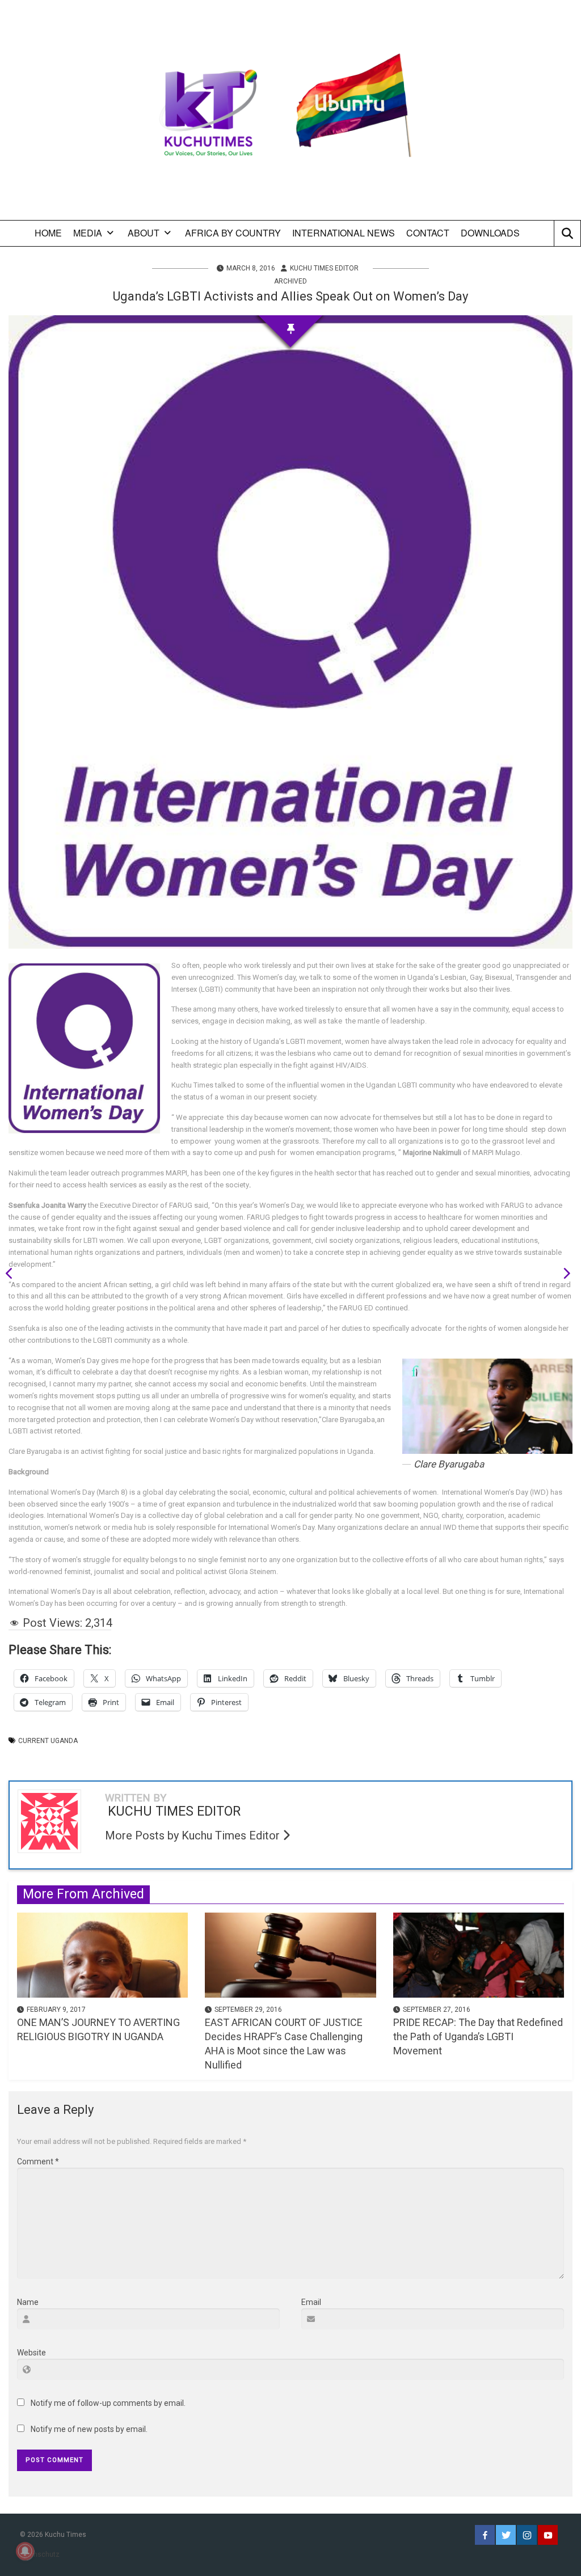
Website (31, 2353)
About (144, 233)
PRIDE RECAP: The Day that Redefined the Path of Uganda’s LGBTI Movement (478, 2036)
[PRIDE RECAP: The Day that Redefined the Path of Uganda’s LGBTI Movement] (479, 1954)
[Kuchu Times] (290, 114)
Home (48, 233)
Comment (38, 2162)
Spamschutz (40, 2554)
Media (88, 233)
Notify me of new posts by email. (89, 2429)
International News (344, 233)
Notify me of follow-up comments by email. (108, 2403)
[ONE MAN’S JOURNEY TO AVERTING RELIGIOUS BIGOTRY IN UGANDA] (102, 1954)
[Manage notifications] (25, 2551)
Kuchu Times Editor (324, 268)
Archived (290, 281)
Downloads (490, 233)
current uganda (48, 1741)
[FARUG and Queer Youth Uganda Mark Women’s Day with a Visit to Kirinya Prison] (13, 1275)
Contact (428, 233)
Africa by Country (233, 233)
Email (311, 2302)
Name (28, 2302)
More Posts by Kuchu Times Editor (194, 1835)
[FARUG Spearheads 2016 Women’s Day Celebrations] (563, 1275)
